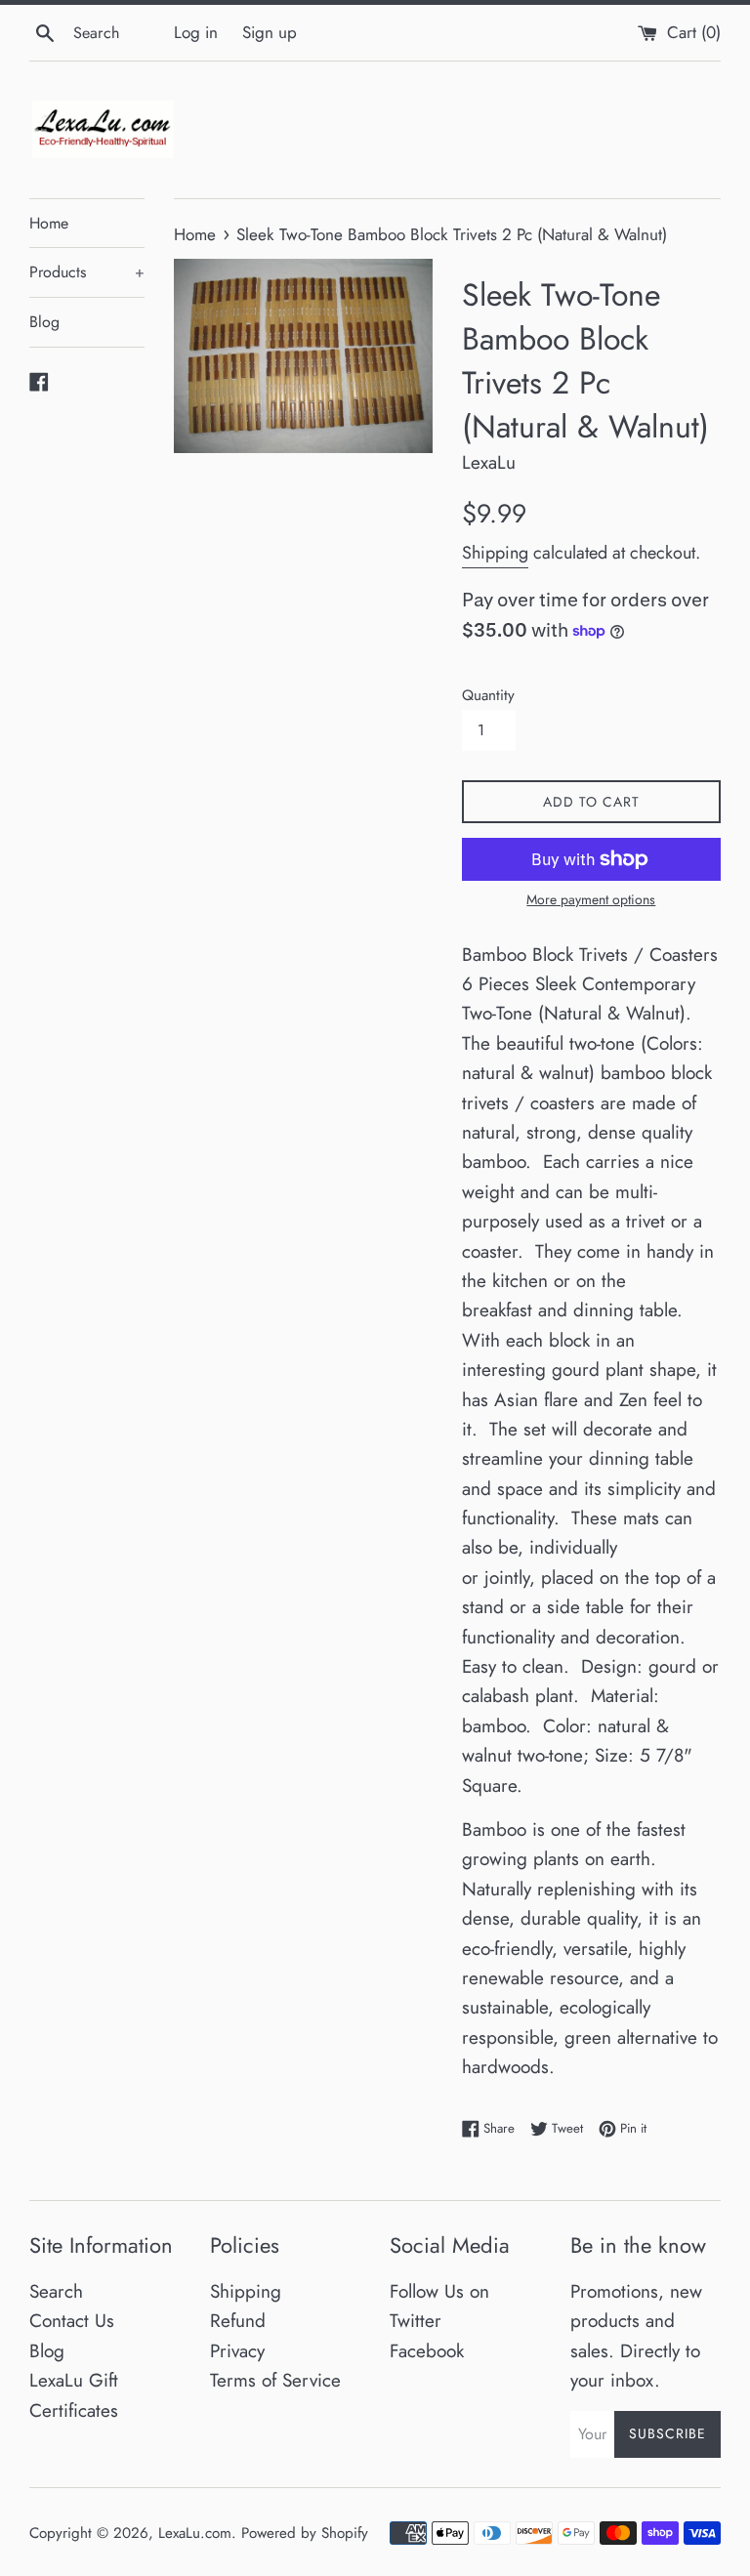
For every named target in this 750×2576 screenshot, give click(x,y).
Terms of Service (275, 2380)
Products (87, 272)
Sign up (270, 32)
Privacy (237, 2351)
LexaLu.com (195, 2533)
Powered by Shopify (305, 2533)
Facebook (427, 2351)
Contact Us (72, 2321)
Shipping (495, 553)
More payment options (591, 899)
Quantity (488, 695)
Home (49, 223)
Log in (196, 32)
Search (56, 2291)
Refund (238, 2321)
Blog (44, 322)
